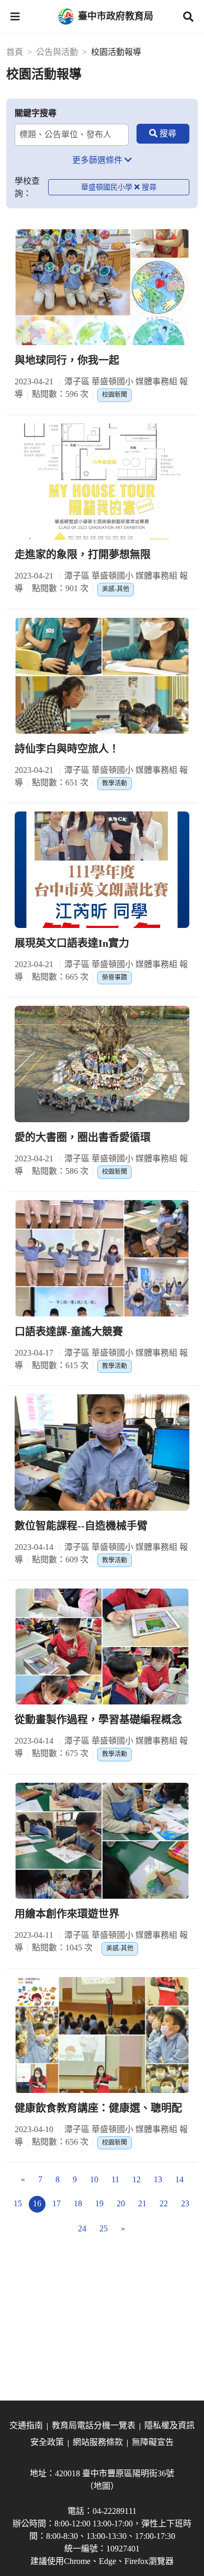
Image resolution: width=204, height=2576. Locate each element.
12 (137, 2179)
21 (142, 2203)
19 (99, 2203)
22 (164, 2203)
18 (78, 2203)
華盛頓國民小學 (107, 187)
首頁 (15, 52)
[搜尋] (163, 134)
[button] (15, 17)
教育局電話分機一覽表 (94, 2425)
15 (18, 2203)
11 (115, 2179)
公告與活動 (57, 52)
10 (94, 2179)
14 (179, 2179)
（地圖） (102, 2486)
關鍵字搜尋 (36, 113)
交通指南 (26, 2425)
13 (158, 2179)
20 (121, 2203)
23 (185, 2203)
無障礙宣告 (153, 2442)
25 (104, 2228)
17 (56, 2203)
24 (82, 2228)
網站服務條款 (98, 2442)
